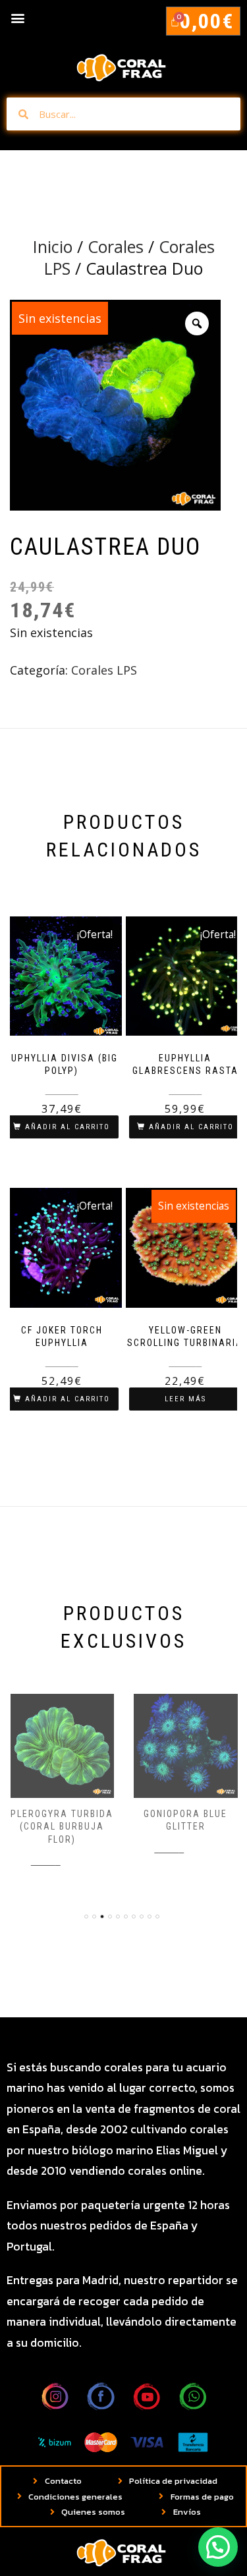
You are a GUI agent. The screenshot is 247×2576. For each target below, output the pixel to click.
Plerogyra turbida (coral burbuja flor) (62, 1827)
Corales (116, 246)
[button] (17, 17)
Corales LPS (104, 670)
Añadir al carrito (68, 1127)
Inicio (53, 246)
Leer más (185, 1399)
